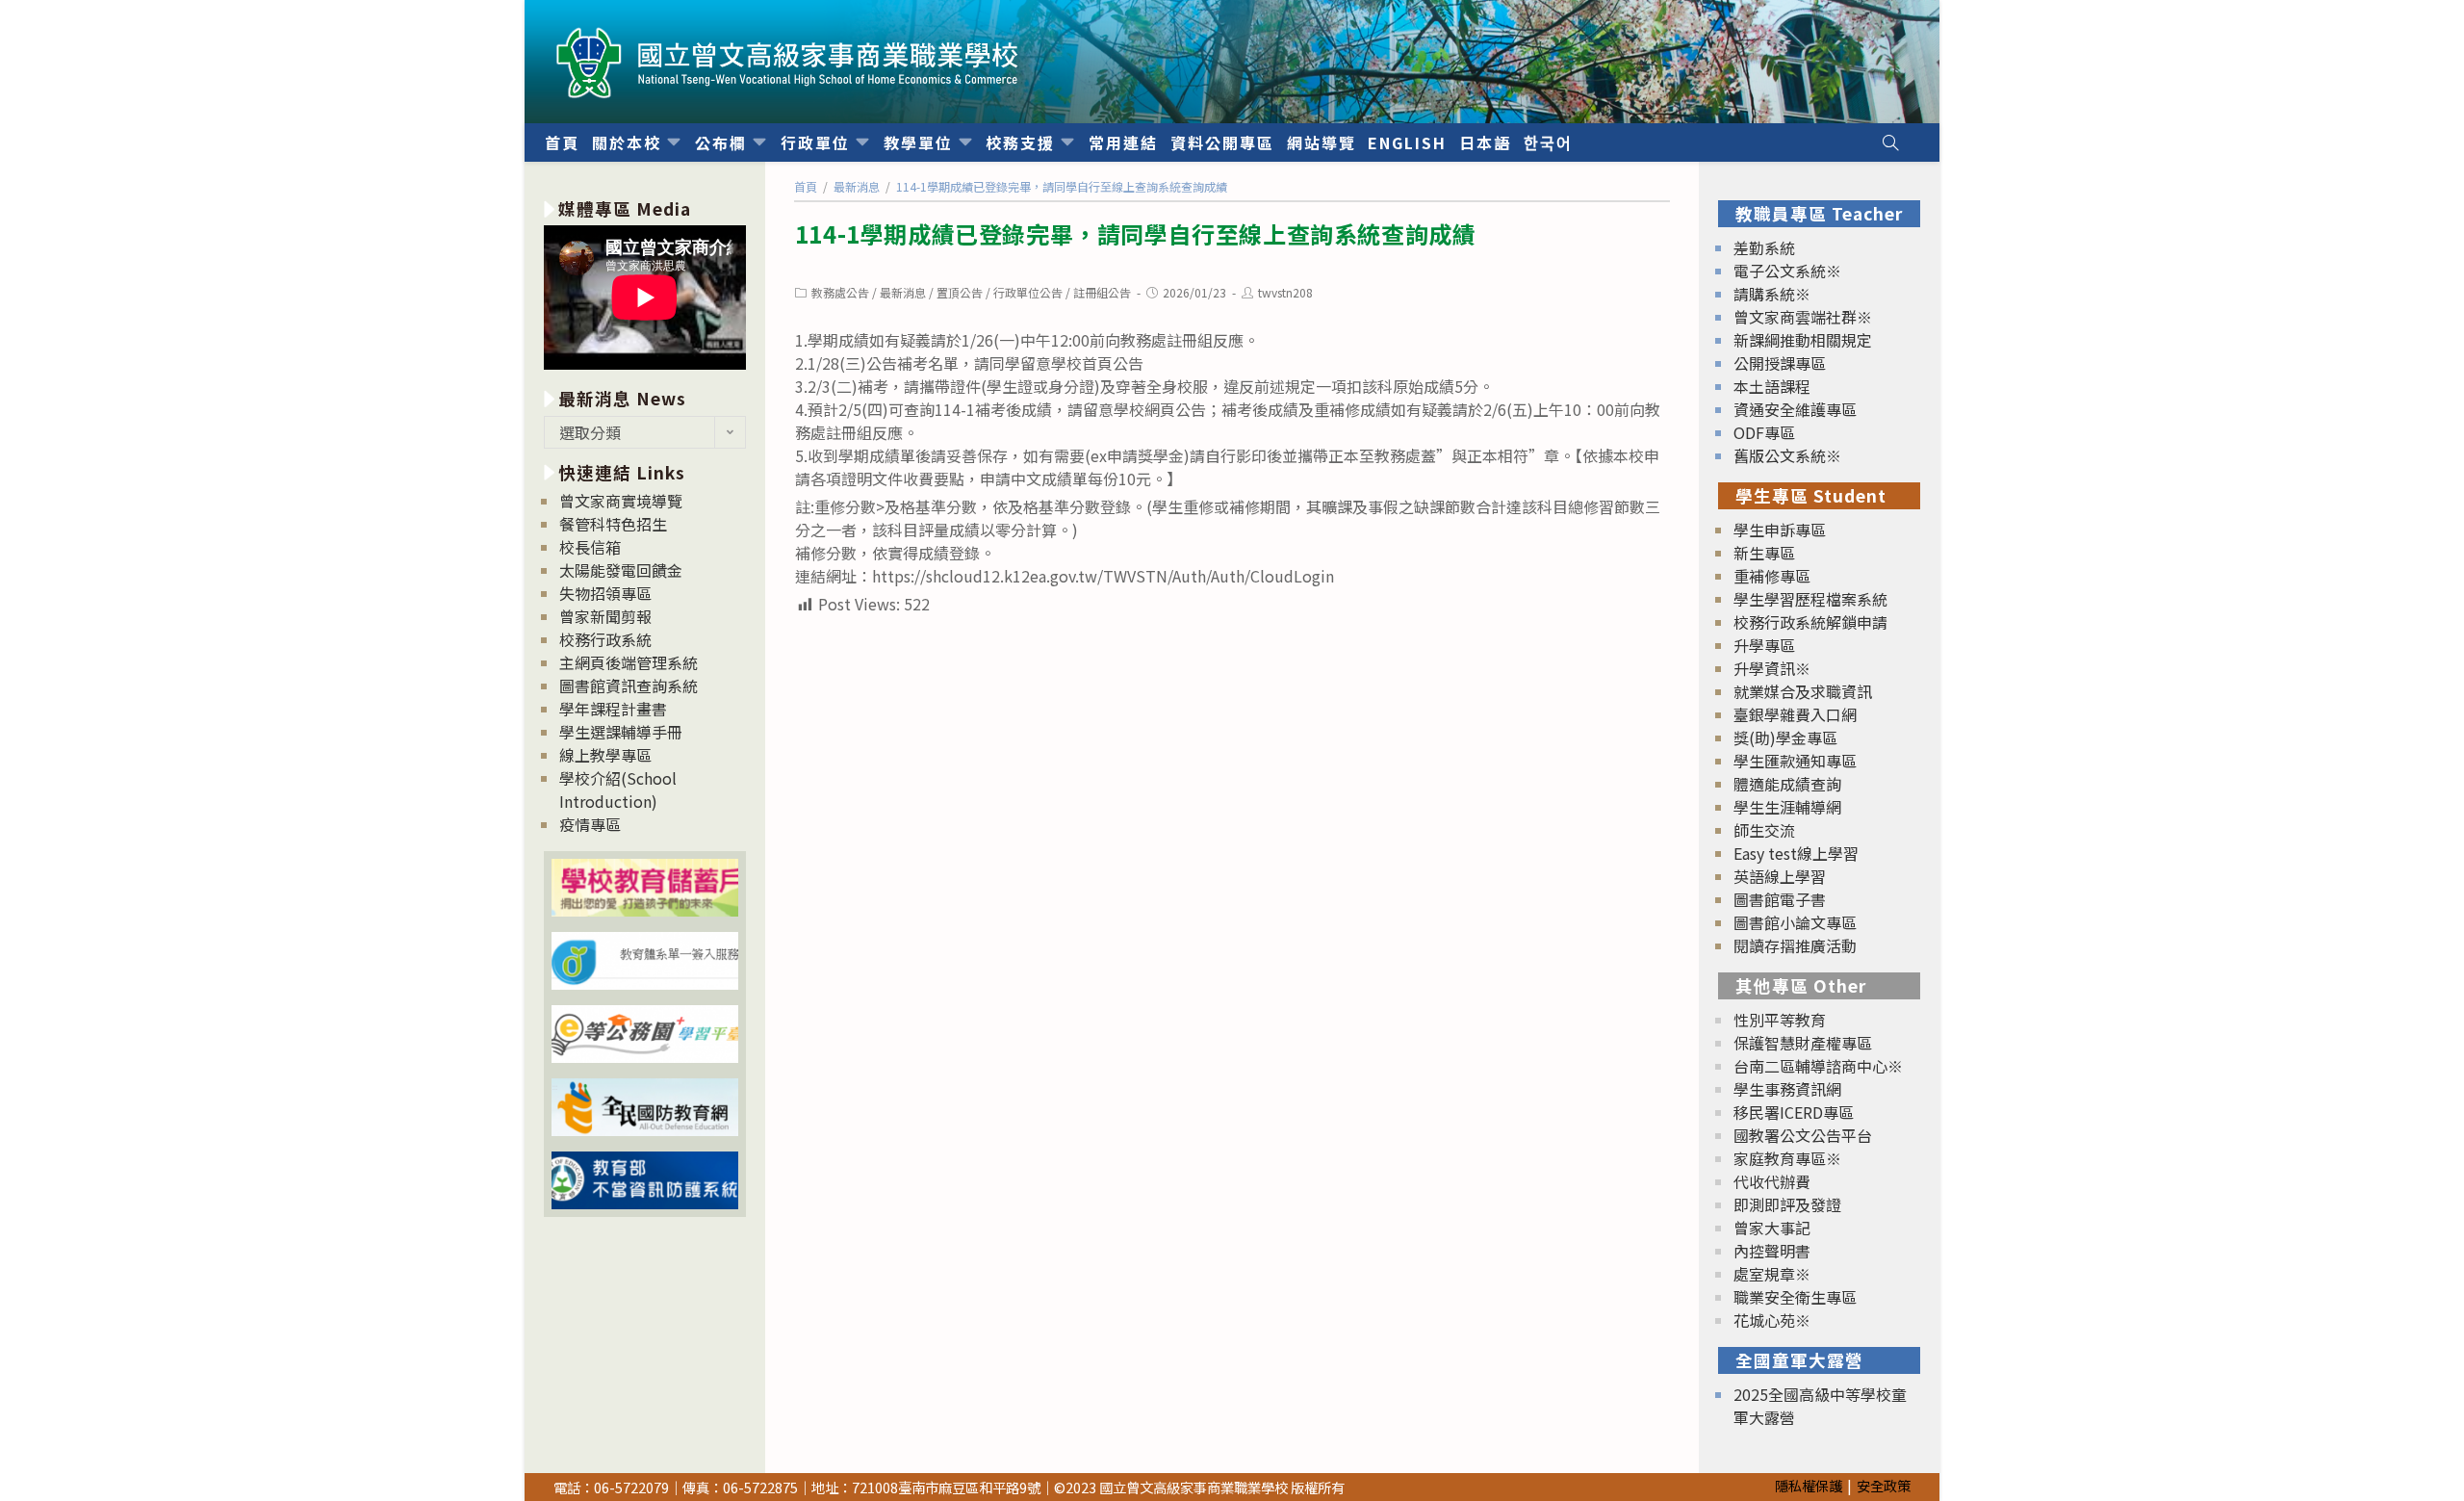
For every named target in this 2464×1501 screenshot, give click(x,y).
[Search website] (1890, 142)
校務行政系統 (605, 639)
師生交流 (1764, 830)
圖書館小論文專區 (1795, 922)
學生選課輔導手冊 (621, 732)
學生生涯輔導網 (1787, 807)
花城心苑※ (1772, 1320)
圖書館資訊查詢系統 (629, 686)
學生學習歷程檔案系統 (1810, 599)
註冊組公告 (1102, 292)
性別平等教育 (1780, 1020)
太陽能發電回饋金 (621, 570)
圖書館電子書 (1780, 899)
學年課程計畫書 (613, 709)
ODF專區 (1764, 432)
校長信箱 (590, 547)
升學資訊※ (1772, 668)
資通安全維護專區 (1795, 409)
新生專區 (1764, 553)
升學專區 (1764, 645)
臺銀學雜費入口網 (1795, 714)
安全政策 (1884, 1485)
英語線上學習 (1780, 876)
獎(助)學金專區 (1785, 738)
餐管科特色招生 (613, 524)
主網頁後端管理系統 (629, 662)
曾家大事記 (1772, 1228)
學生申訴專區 (1780, 530)
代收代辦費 (1772, 1181)
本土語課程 (1772, 386)
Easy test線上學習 (1796, 853)
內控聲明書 (1772, 1251)
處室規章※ (1772, 1274)
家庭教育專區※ (1787, 1158)
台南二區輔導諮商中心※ (1818, 1066)
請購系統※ (1772, 294)
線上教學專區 (605, 755)
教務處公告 (840, 292)
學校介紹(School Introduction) (618, 789)
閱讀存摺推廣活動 (1795, 945)
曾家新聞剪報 (605, 616)
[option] (645, 300)
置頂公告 (960, 292)
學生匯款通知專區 (1795, 761)
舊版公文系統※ (1787, 455)
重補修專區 (1772, 576)
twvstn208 (1285, 292)
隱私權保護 (1809, 1485)
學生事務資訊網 (1787, 1089)
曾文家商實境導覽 (621, 501)
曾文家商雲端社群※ (1803, 317)
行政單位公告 (1028, 292)
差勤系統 (1764, 247)
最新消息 (903, 292)
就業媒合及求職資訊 (1803, 691)
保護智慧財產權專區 (1803, 1043)
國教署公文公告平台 (1803, 1135)
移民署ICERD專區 (1794, 1112)
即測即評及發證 (1787, 1204)
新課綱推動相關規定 (1803, 340)
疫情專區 (590, 824)
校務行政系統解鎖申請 (1810, 622)
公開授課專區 (1780, 363)
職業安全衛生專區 (1795, 1297)
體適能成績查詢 (1787, 784)
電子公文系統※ (1787, 271)
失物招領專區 (605, 593)
